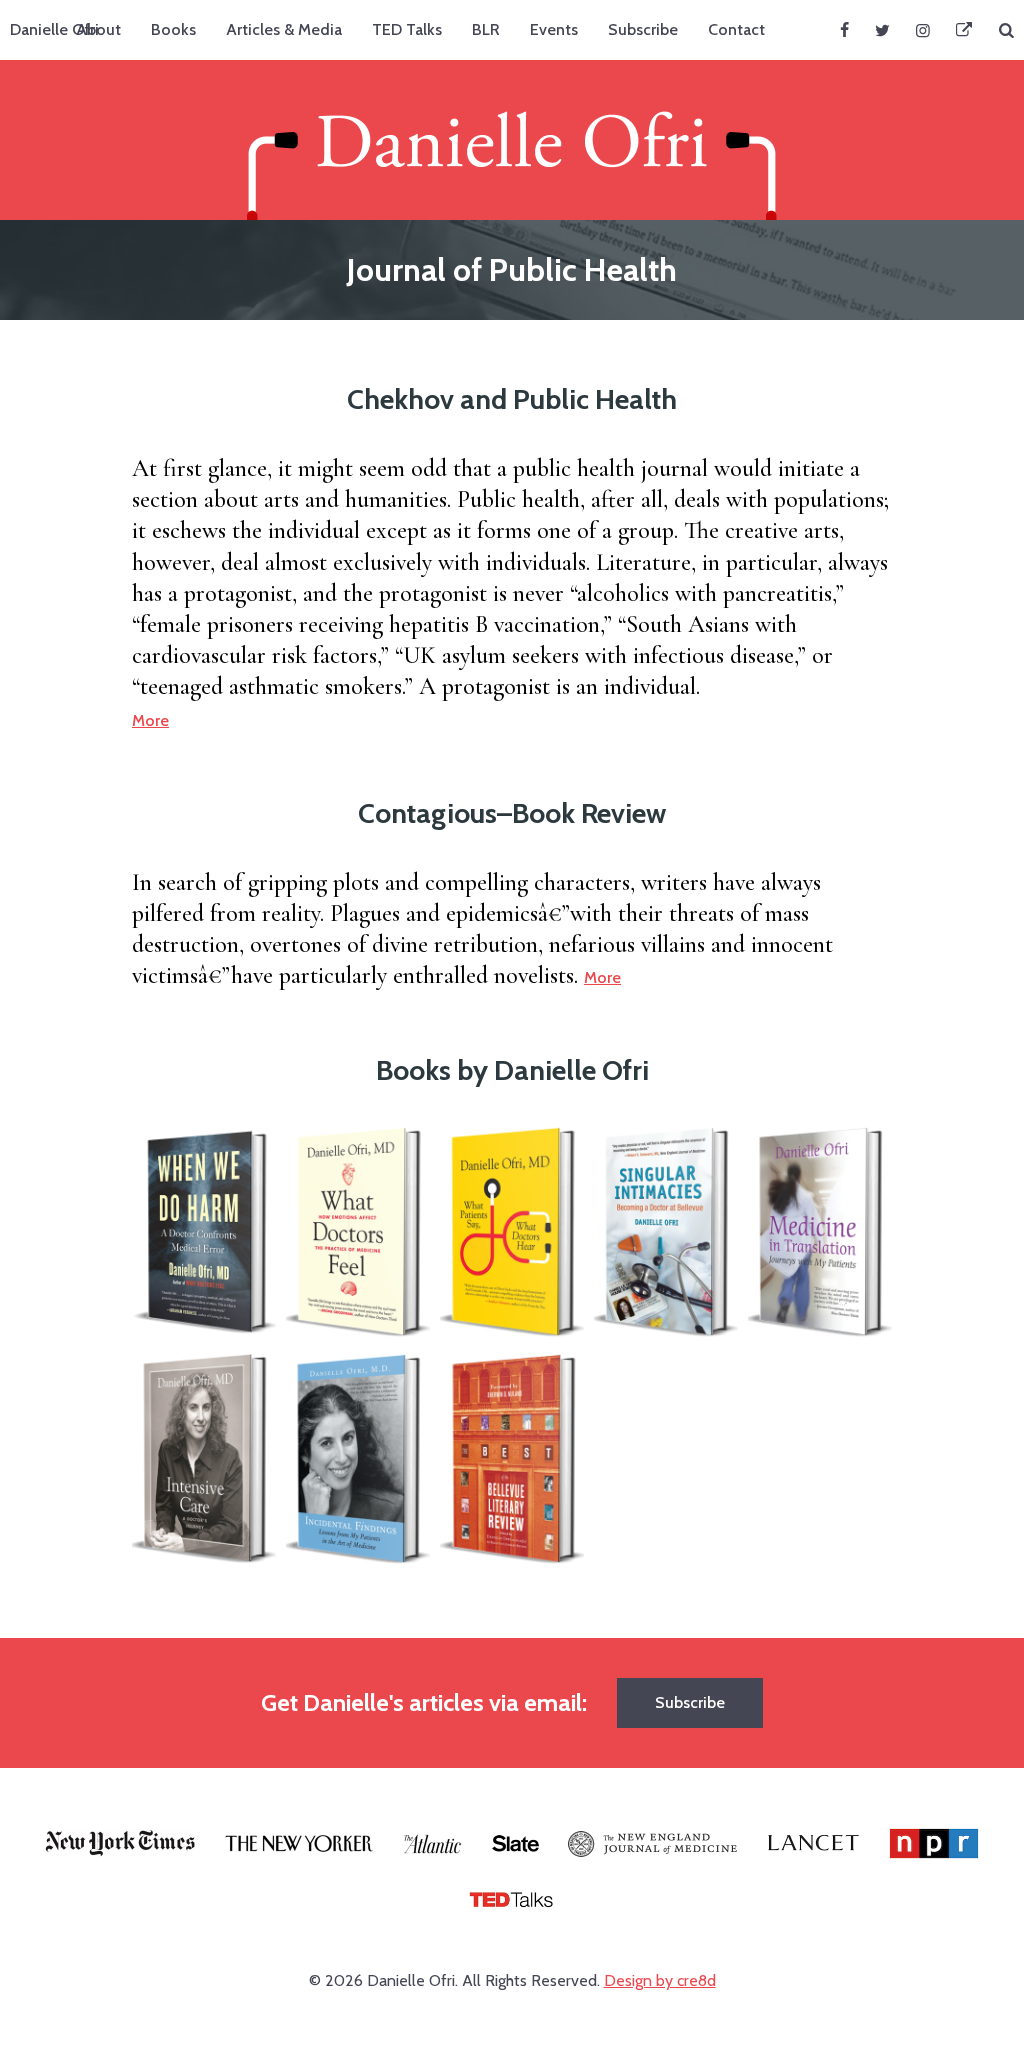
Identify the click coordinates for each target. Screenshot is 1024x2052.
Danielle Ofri (54, 29)
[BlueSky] (964, 30)
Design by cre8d (660, 1980)
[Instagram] (923, 30)
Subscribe (643, 29)
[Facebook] (844, 30)
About (98, 29)
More (150, 720)
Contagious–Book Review (512, 813)
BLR (486, 29)
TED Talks (407, 29)
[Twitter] (882, 30)
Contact (736, 29)
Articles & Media (284, 29)
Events (554, 29)
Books (173, 29)
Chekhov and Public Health (512, 399)
